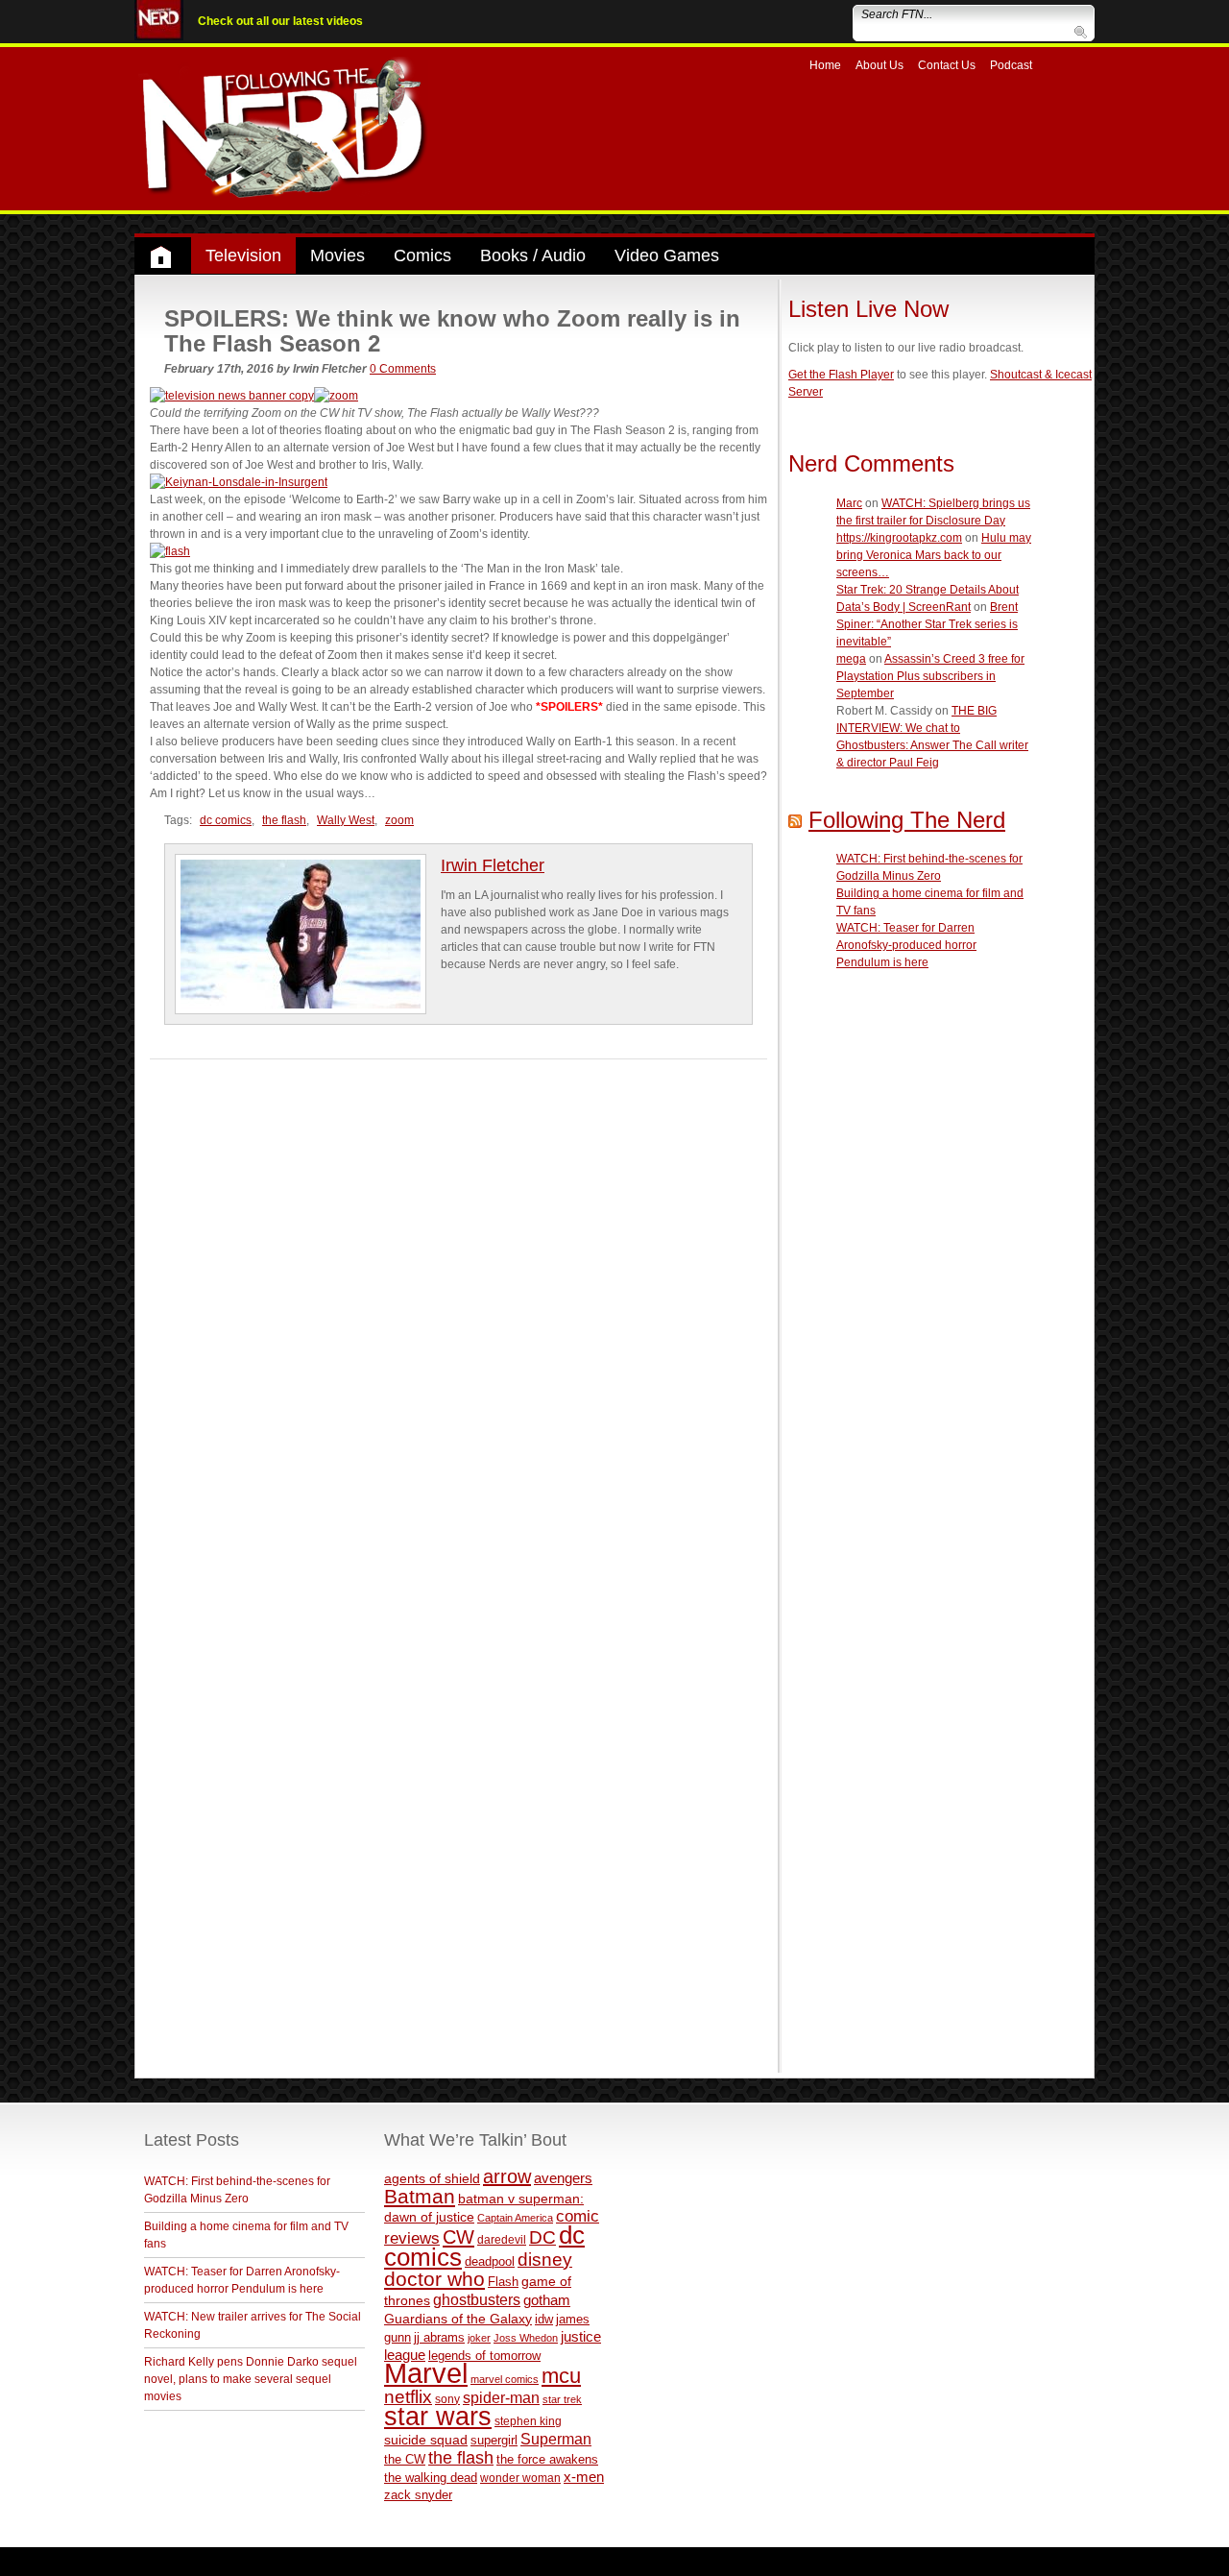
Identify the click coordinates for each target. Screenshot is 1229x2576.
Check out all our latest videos (280, 21)
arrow (507, 2176)
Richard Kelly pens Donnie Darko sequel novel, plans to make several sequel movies (251, 2379)
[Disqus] (458, 1300)
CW (458, 2237)
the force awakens (547, 2459)
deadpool (490, 2261)
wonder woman (520, 2478)
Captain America (515, 2218)
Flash (503, 2282)
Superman (556, 2439)
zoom (399, 820)
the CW (405, 2459)
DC (542, 2237)
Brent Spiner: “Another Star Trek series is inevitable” (927, 624)
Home (825, 65)
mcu (561, 2376)
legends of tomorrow (484, 2356)
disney (545, 2259)
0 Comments (403, 369)
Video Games (667, 255)
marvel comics (505, 2379)
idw (544, 2319)
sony (447, 2399)
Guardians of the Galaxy (458, 2319)
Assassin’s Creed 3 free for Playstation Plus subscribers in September (930, 676)
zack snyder (418, 2495)
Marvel (426, 2373)
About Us (880, 65)
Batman (420, 2196)
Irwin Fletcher (493, 865)
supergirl (494, 2440)
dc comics (226, 820)
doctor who (434, 2279)
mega (851, 659)
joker (479, 2338)
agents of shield (432, 2179)
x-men (584, 2477)
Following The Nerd (907, 820)
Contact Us (947, 65)
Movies (337, 255)
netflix (408, 2396)
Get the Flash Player (841, 375)
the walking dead (431, 2478)
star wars (438, 2417)
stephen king (528, 2421)
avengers (563, 2178)
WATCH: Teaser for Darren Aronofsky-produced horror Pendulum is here (906, 945)
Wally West (346, 820)
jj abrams (439, 2337)
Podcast (1011, 65)
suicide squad (426, 2440)
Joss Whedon (526, 2338)
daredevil (502, 2239)
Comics (422, 255)
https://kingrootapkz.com (899, 538)
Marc (849, 503)
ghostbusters (477, 2299)
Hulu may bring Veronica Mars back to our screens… (934, 555)
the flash (284, 820)
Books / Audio (533, 255)
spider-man (501, 2398)
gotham (547, 2300)
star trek (562, 2399)
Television (243, 255)
